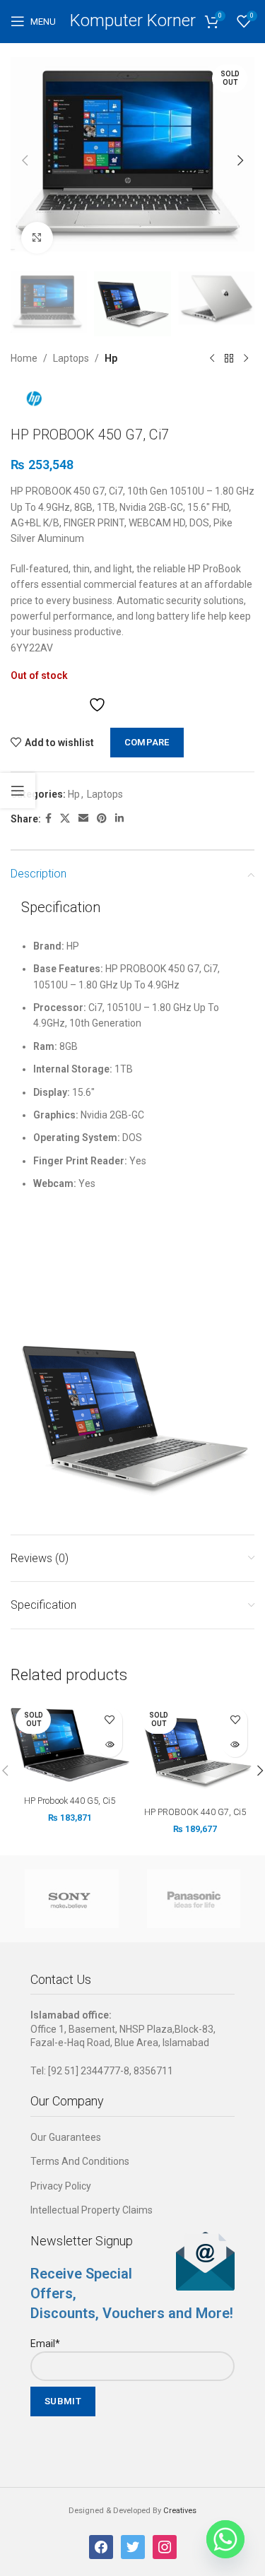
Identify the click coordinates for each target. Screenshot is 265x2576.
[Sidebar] (18, 791)
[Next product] (246, 359)
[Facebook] (101, 2546)
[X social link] (65, 819)
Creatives (180, 2511)
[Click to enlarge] (37, 238)
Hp (111, 358)
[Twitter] (133, 2546)
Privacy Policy (61, 2186)
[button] (25, 160)
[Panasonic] (194, 1899)
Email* (45, 2344)
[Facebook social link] (48, 819)
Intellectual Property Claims (92, 2210)
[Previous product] (212, 359)
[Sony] (72, 1899)
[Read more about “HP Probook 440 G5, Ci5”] (110, 1745)
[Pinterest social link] (102, 819)
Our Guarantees (66, 2137)
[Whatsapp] (225, 2539)
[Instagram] (165, 2546)
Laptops (71, 358)
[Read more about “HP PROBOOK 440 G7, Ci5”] (235, 1745)
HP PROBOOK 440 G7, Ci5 (195, 1812)
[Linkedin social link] (119, 819)
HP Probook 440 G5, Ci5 (70, 1801)
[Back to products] (229, 359)
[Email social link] (83, 819)
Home (24, 358)
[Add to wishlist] (110, 1720)
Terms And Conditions (80, 2161)
